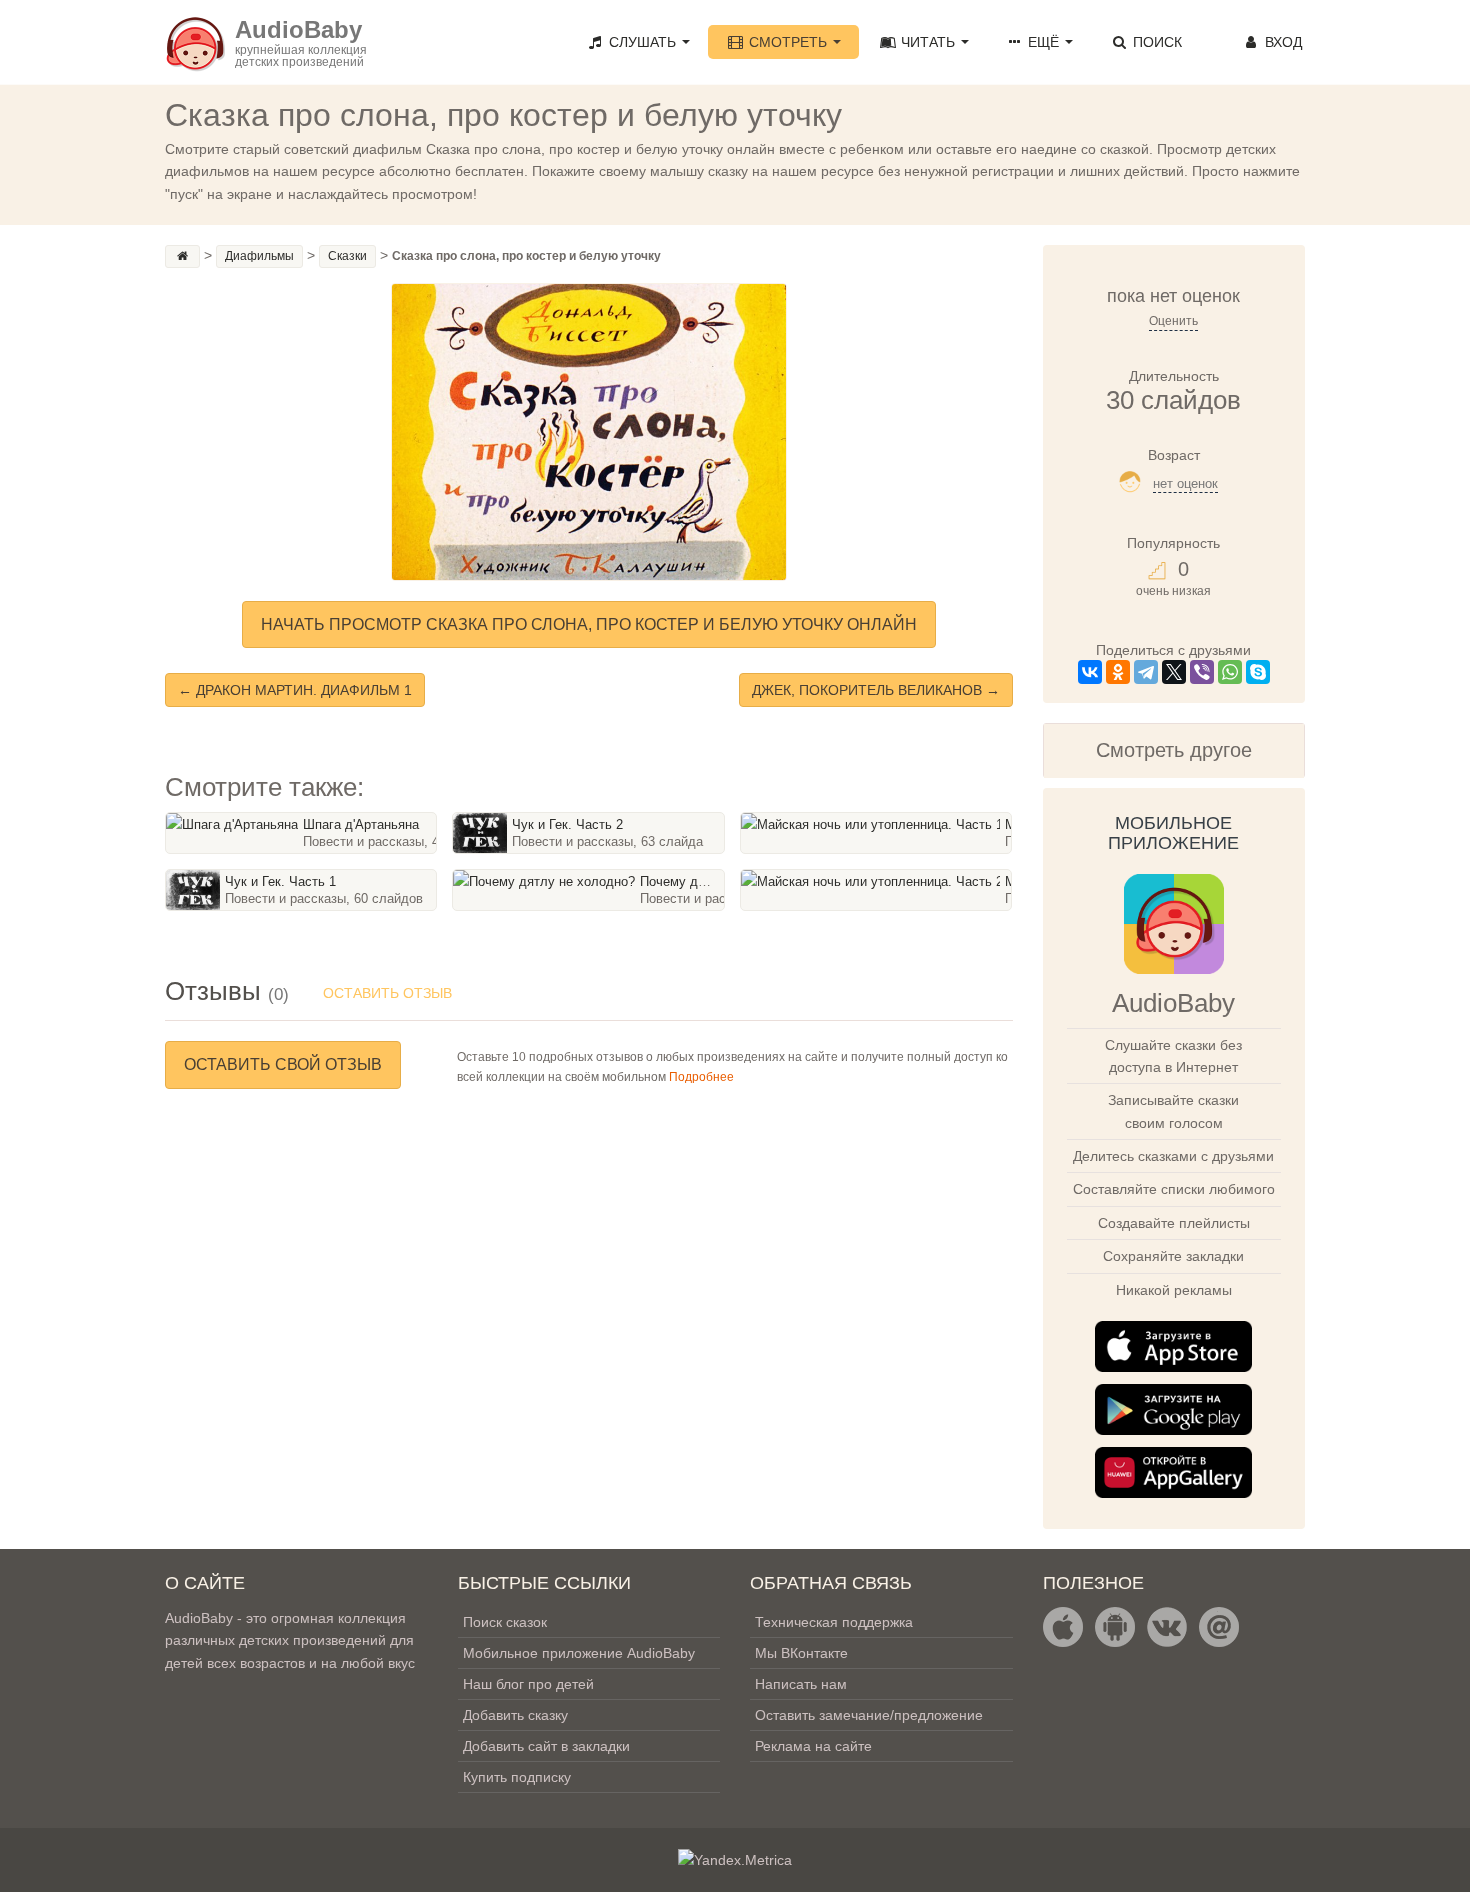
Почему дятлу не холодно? (723, 881)
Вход (1281, 42)
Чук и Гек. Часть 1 (280, 881)
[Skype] (1258, 672)
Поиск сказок (505, 1622)
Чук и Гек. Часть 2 (567, 824)
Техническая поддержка (834, 1622)
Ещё (1043, 42)
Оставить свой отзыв (283, 1064)
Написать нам (801, 1684)
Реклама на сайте (813, 1746)
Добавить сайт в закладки (546, 1746)
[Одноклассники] (1118, 672)
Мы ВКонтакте (801, 1653)
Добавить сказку (515, 1715)
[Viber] (1202, 672)
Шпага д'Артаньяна (361, 824)
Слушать (642, 42)
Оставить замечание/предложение (869, 1715)
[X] (1174, 672)
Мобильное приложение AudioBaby (579, 1653)
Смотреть (788, 42)
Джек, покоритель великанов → (876, 690)
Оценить (1173, 321)
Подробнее (701, 1077)
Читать (928, 42)
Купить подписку (517, 1777)
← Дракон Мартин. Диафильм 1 (295, 690)
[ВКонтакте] (1090, 672)
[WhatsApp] (1230, 672)
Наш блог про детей (528, 1684)
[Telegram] (1146, 672)
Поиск (1155, 42)
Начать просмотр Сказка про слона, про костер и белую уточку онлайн (589, 624)
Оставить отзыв (387, 993)
